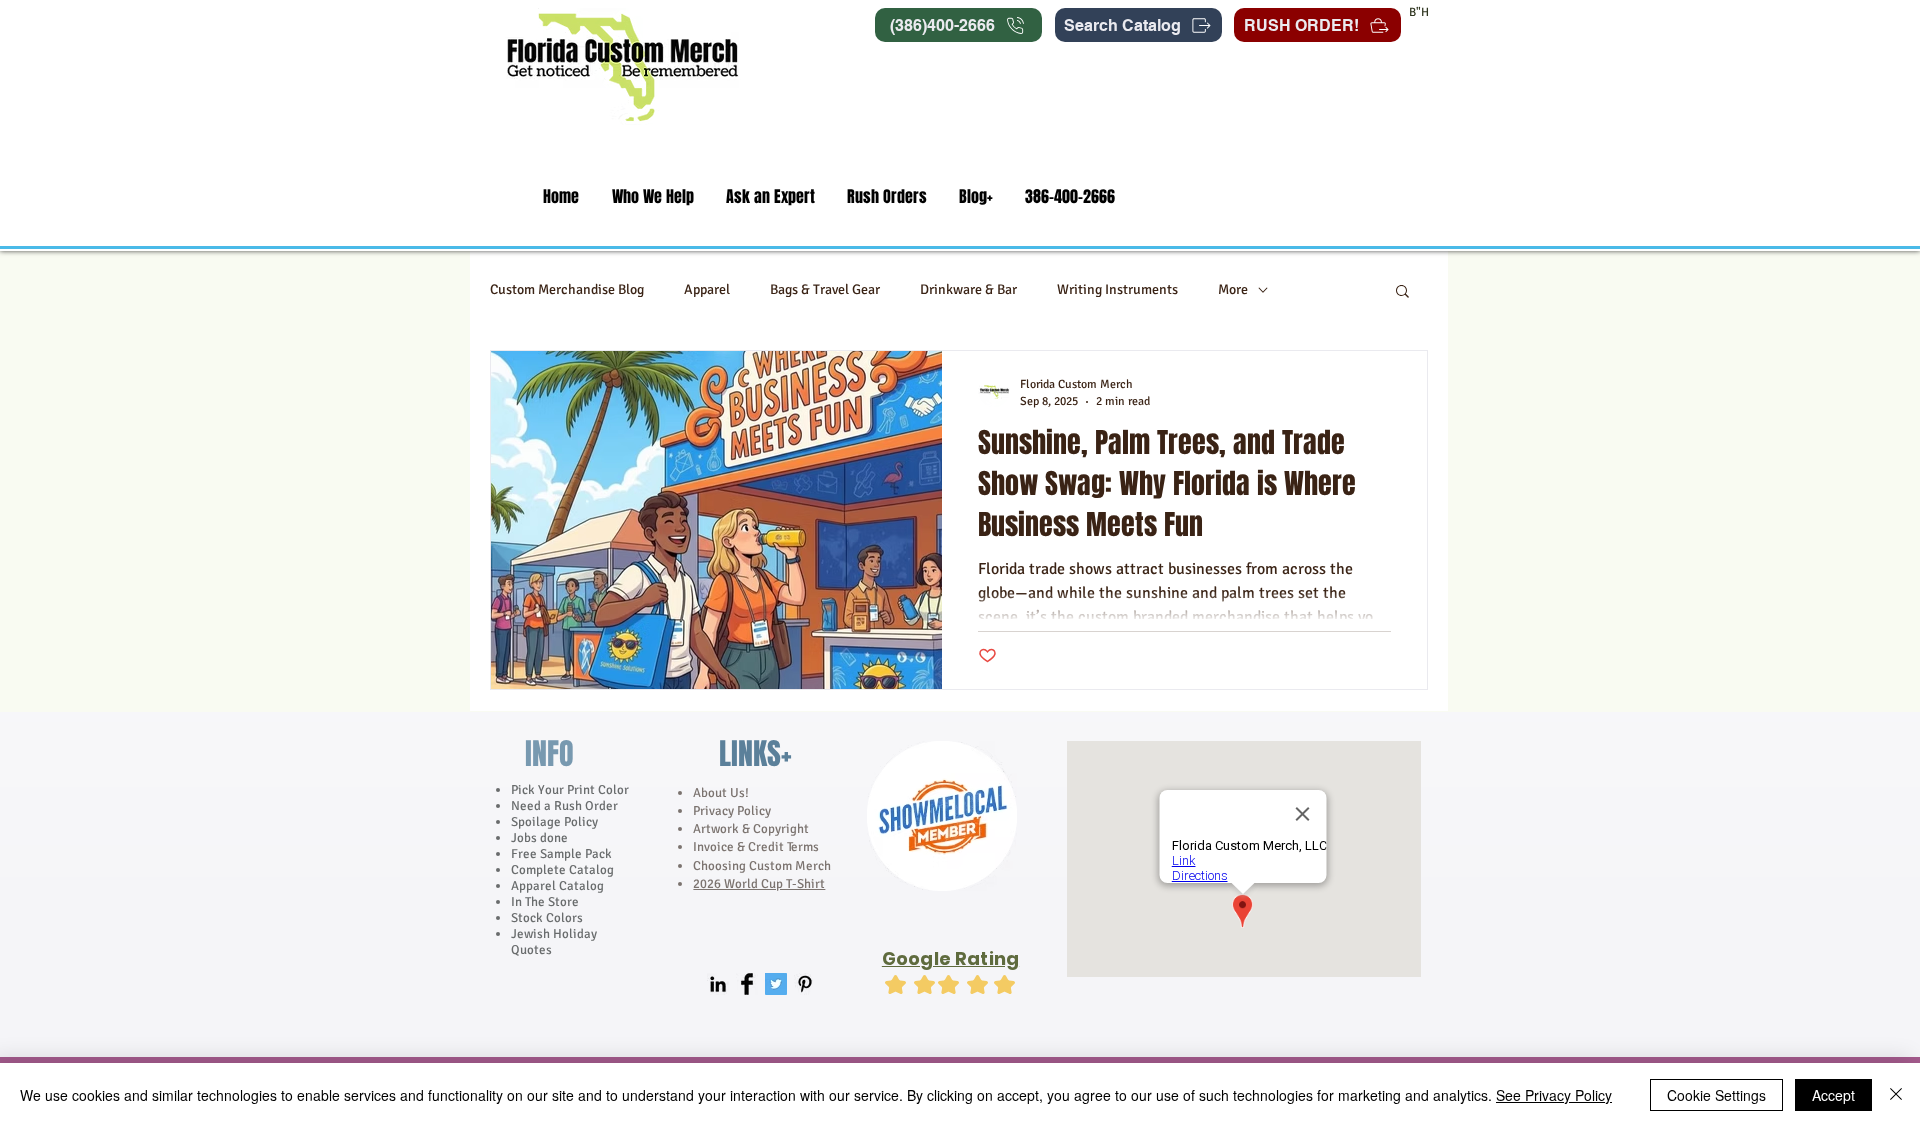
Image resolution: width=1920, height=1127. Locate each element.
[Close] (1896, 1095)
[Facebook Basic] (747, 984)
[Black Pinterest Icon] (805, 984)
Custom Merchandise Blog (567, 289)
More (1233, 289)
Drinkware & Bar (968, 289)
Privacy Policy (733, 811)
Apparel (707, 289)
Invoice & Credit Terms (756, 847)
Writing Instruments (1117, 289)
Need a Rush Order (564, 806)
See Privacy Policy (1554, 1095)
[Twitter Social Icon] (776, 984)
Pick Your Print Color (570, 790)
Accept (1833, 1095)
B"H (1419, 12)
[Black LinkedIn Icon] (718, 984)
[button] (652, 196)
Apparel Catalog (557, 886)
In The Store (545, 902)
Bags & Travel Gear (825, 289)
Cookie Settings (1716, 1095)
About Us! (721, 793)
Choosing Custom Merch (762, 866)
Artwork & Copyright (751, 829)
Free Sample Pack (561, 854)
